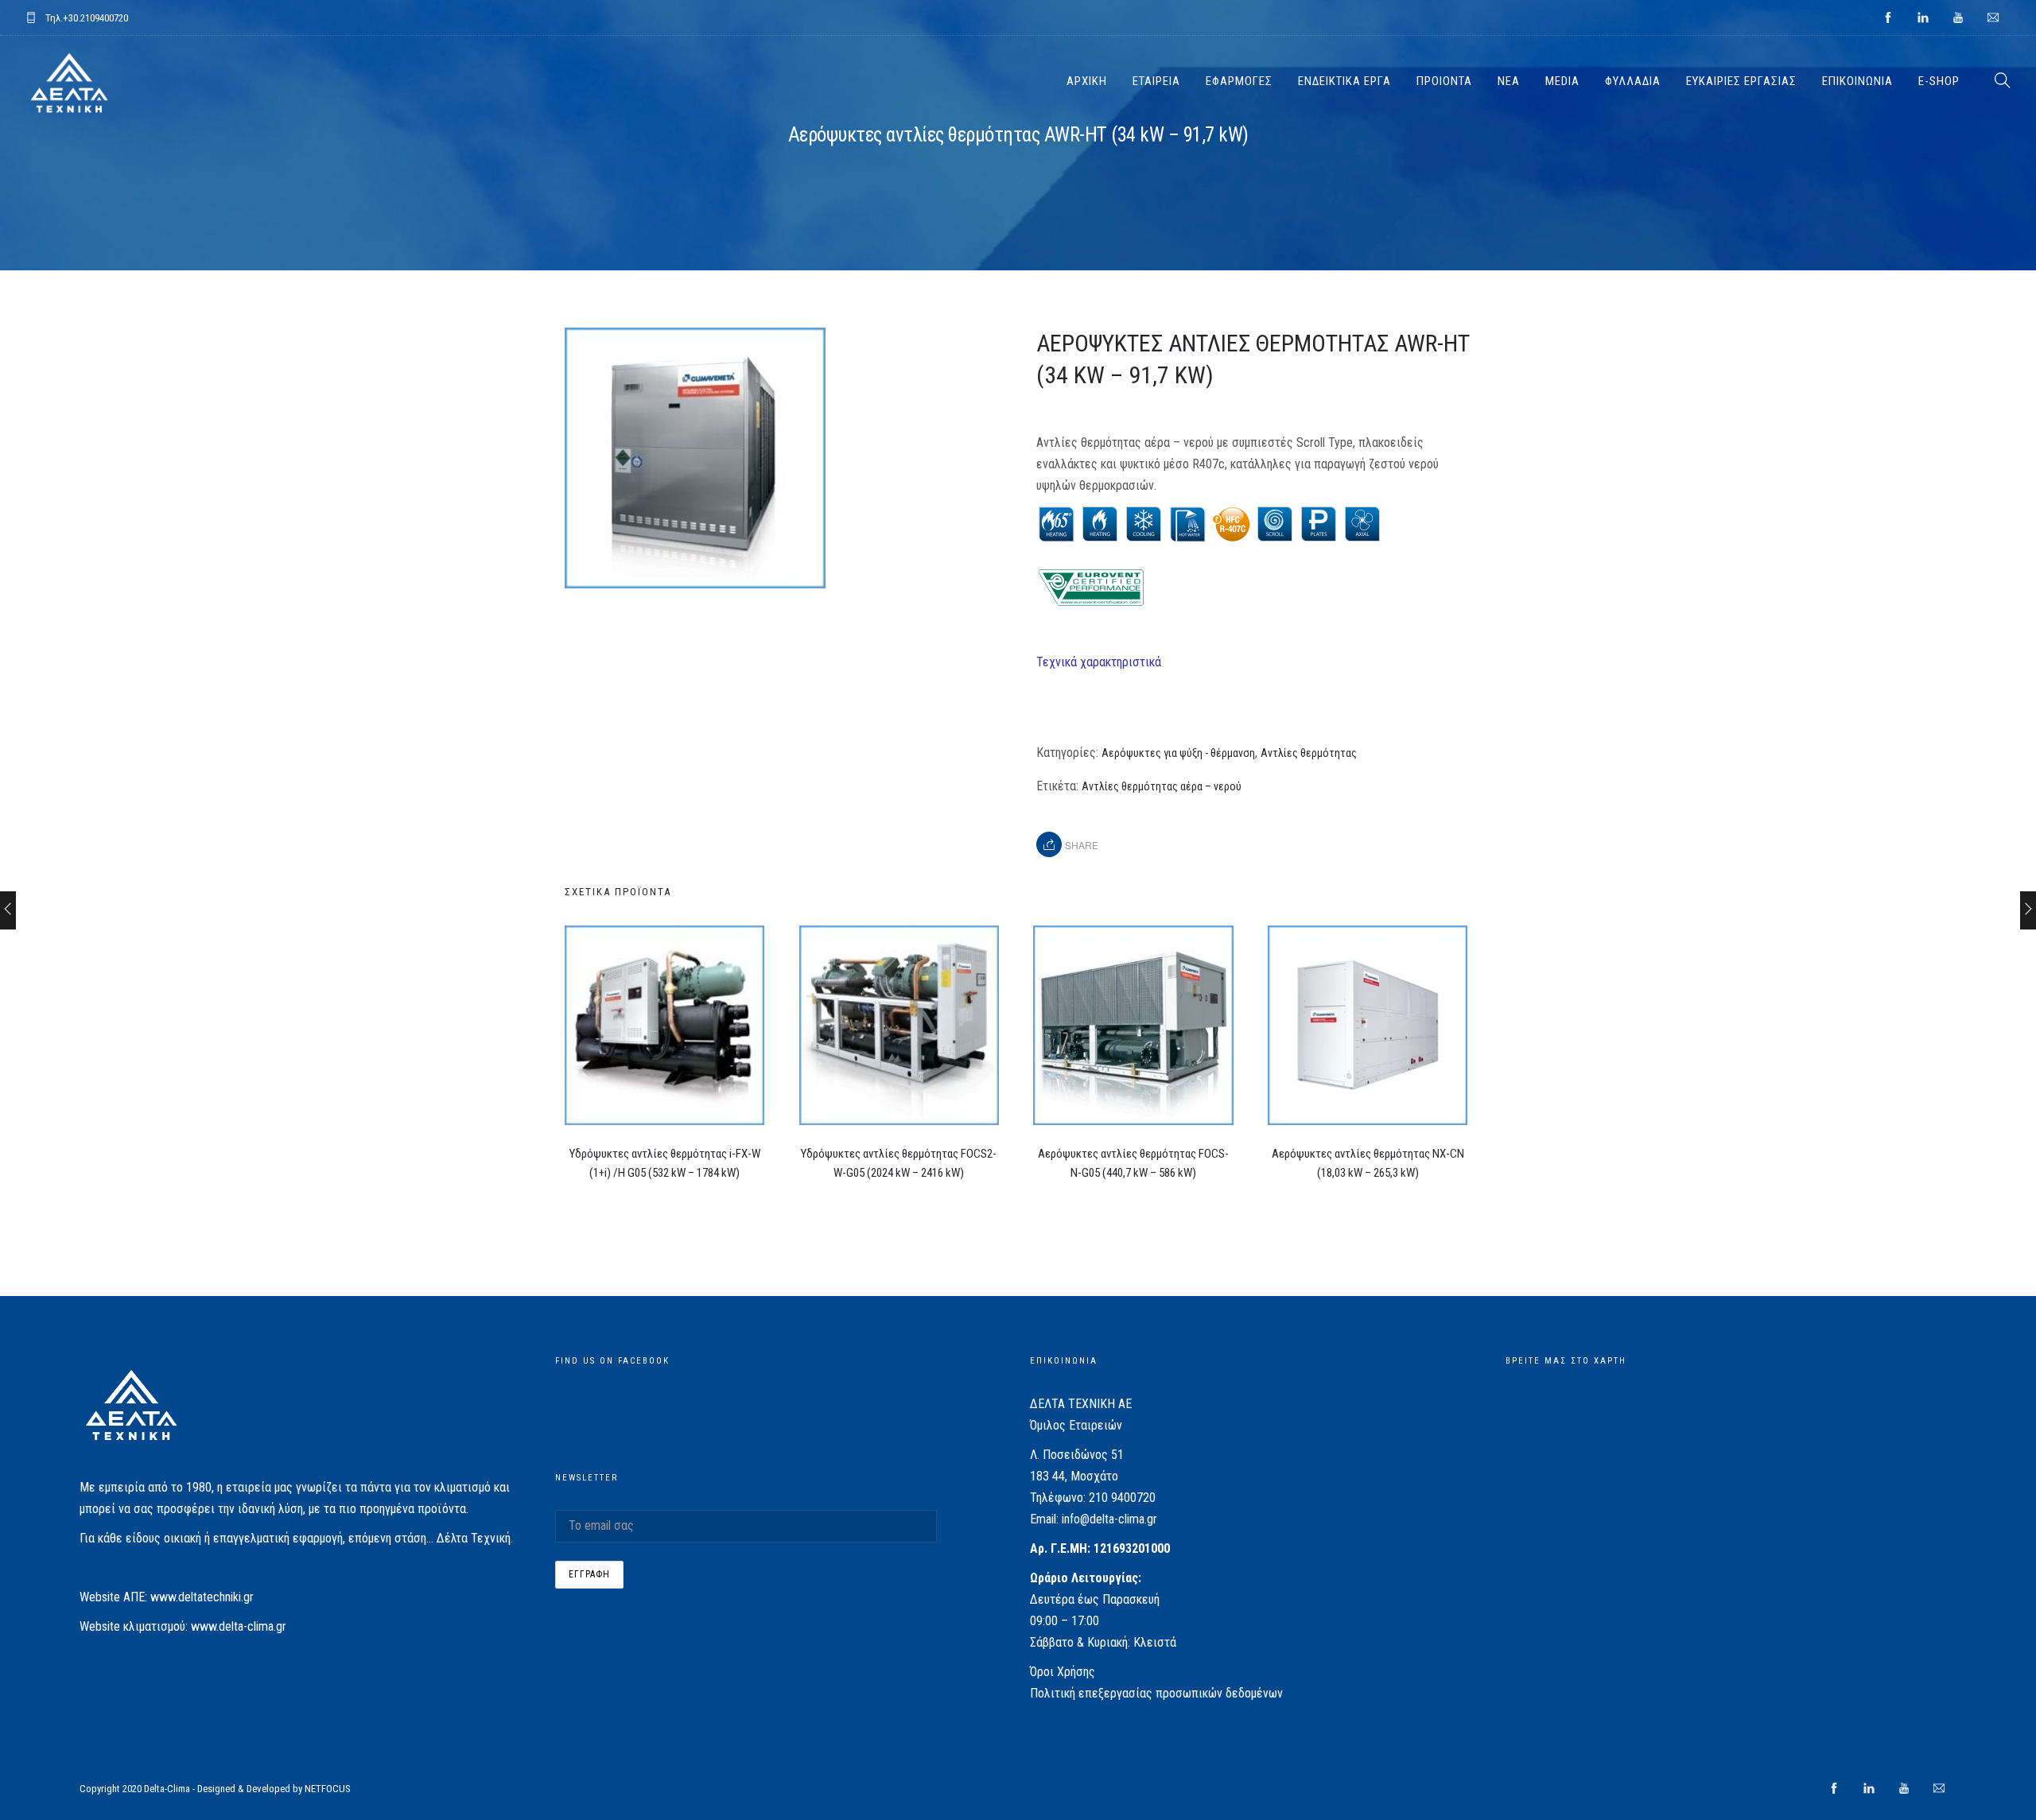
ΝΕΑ (1509, 81)
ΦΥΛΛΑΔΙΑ (1633, 81)
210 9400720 (1122, 1498)
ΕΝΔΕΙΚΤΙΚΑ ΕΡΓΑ (1344, 81)
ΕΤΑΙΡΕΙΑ (1156, 81)
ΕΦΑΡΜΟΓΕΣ (1239, 81)
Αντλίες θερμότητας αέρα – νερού (1162, 786)
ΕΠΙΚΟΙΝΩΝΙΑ (1857, 81)
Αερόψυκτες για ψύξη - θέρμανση (1178, 753)
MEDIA (1562, 81)
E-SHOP (1939, 81)
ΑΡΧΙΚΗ (1087, 81)
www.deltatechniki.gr (202, 1597)
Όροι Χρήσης (1063, 1672)
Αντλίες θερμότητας (1309, 753)
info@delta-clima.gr (1109, 1519)
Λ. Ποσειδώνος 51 (1077, 1455)
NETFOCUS (328, 1789)
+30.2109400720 (95, 18)
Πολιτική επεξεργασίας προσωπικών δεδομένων (1156, 1693)
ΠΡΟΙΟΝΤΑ (1444, 81)
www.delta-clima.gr (239, 1626)
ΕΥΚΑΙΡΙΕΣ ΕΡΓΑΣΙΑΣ (1741, 81)
